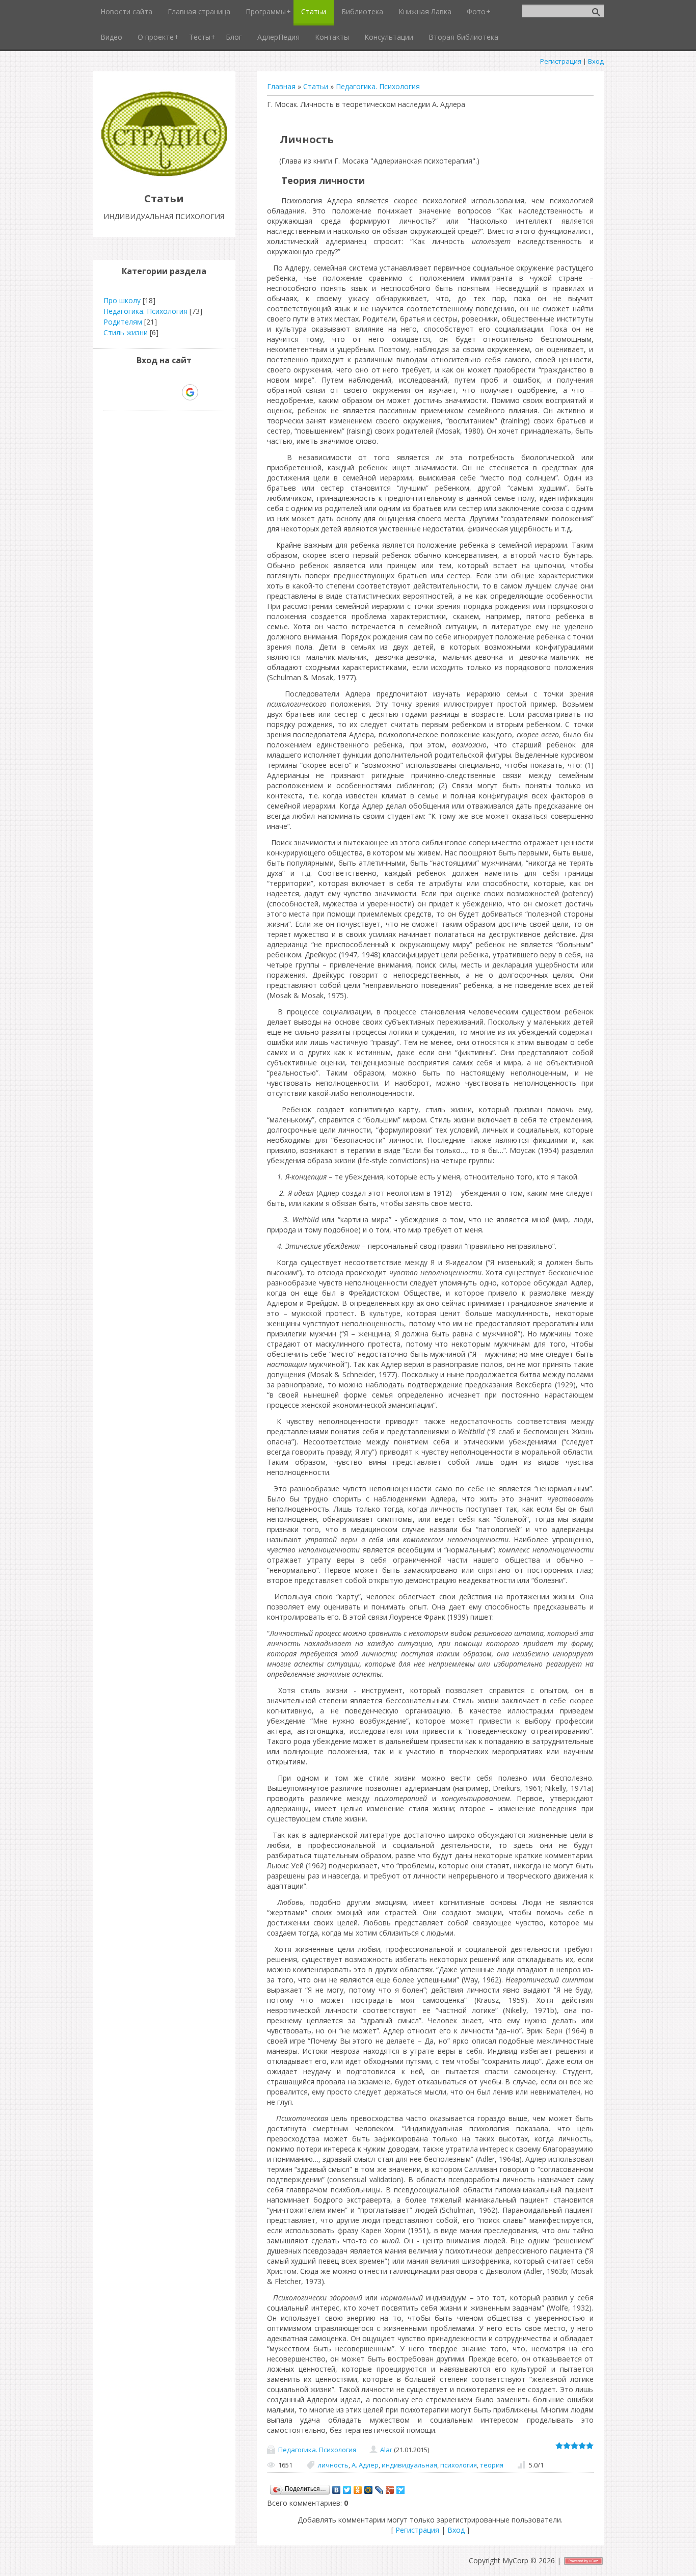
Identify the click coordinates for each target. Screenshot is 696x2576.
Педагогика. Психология (378, 86)
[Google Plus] (390, 2490)
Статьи (316, 86)
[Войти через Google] (190, 392)
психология (459, 2465)
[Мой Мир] (369, 2490)
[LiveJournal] (379, 2490)
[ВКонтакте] (337, 2490)
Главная (281, 86)
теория (492, 2465)
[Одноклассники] (358, 2490)
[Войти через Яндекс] (172, 392)
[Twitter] (347, 2490)
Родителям (123, 322)
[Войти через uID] (120, 392)
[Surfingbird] (401, 2490)
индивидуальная (409, 2465)
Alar (386, 2450)
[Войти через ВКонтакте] (138, 392)
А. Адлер (365, 2465)
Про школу (122, 300)
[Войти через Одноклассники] (208, 392)
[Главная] (164, 176)
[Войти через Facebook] (155, 392)
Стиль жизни (126, 332)
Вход (596, 61)
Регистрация (561, 61)
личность (333, 2465)
